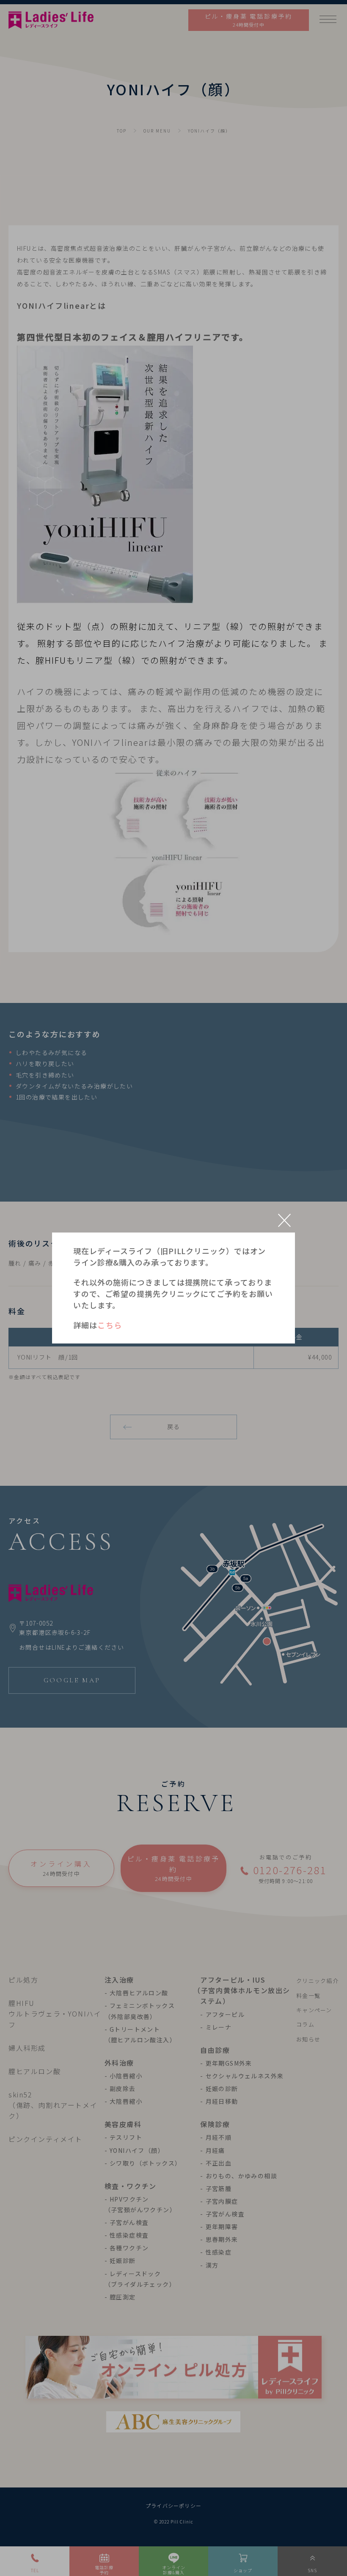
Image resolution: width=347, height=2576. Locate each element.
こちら (110, 1325)
